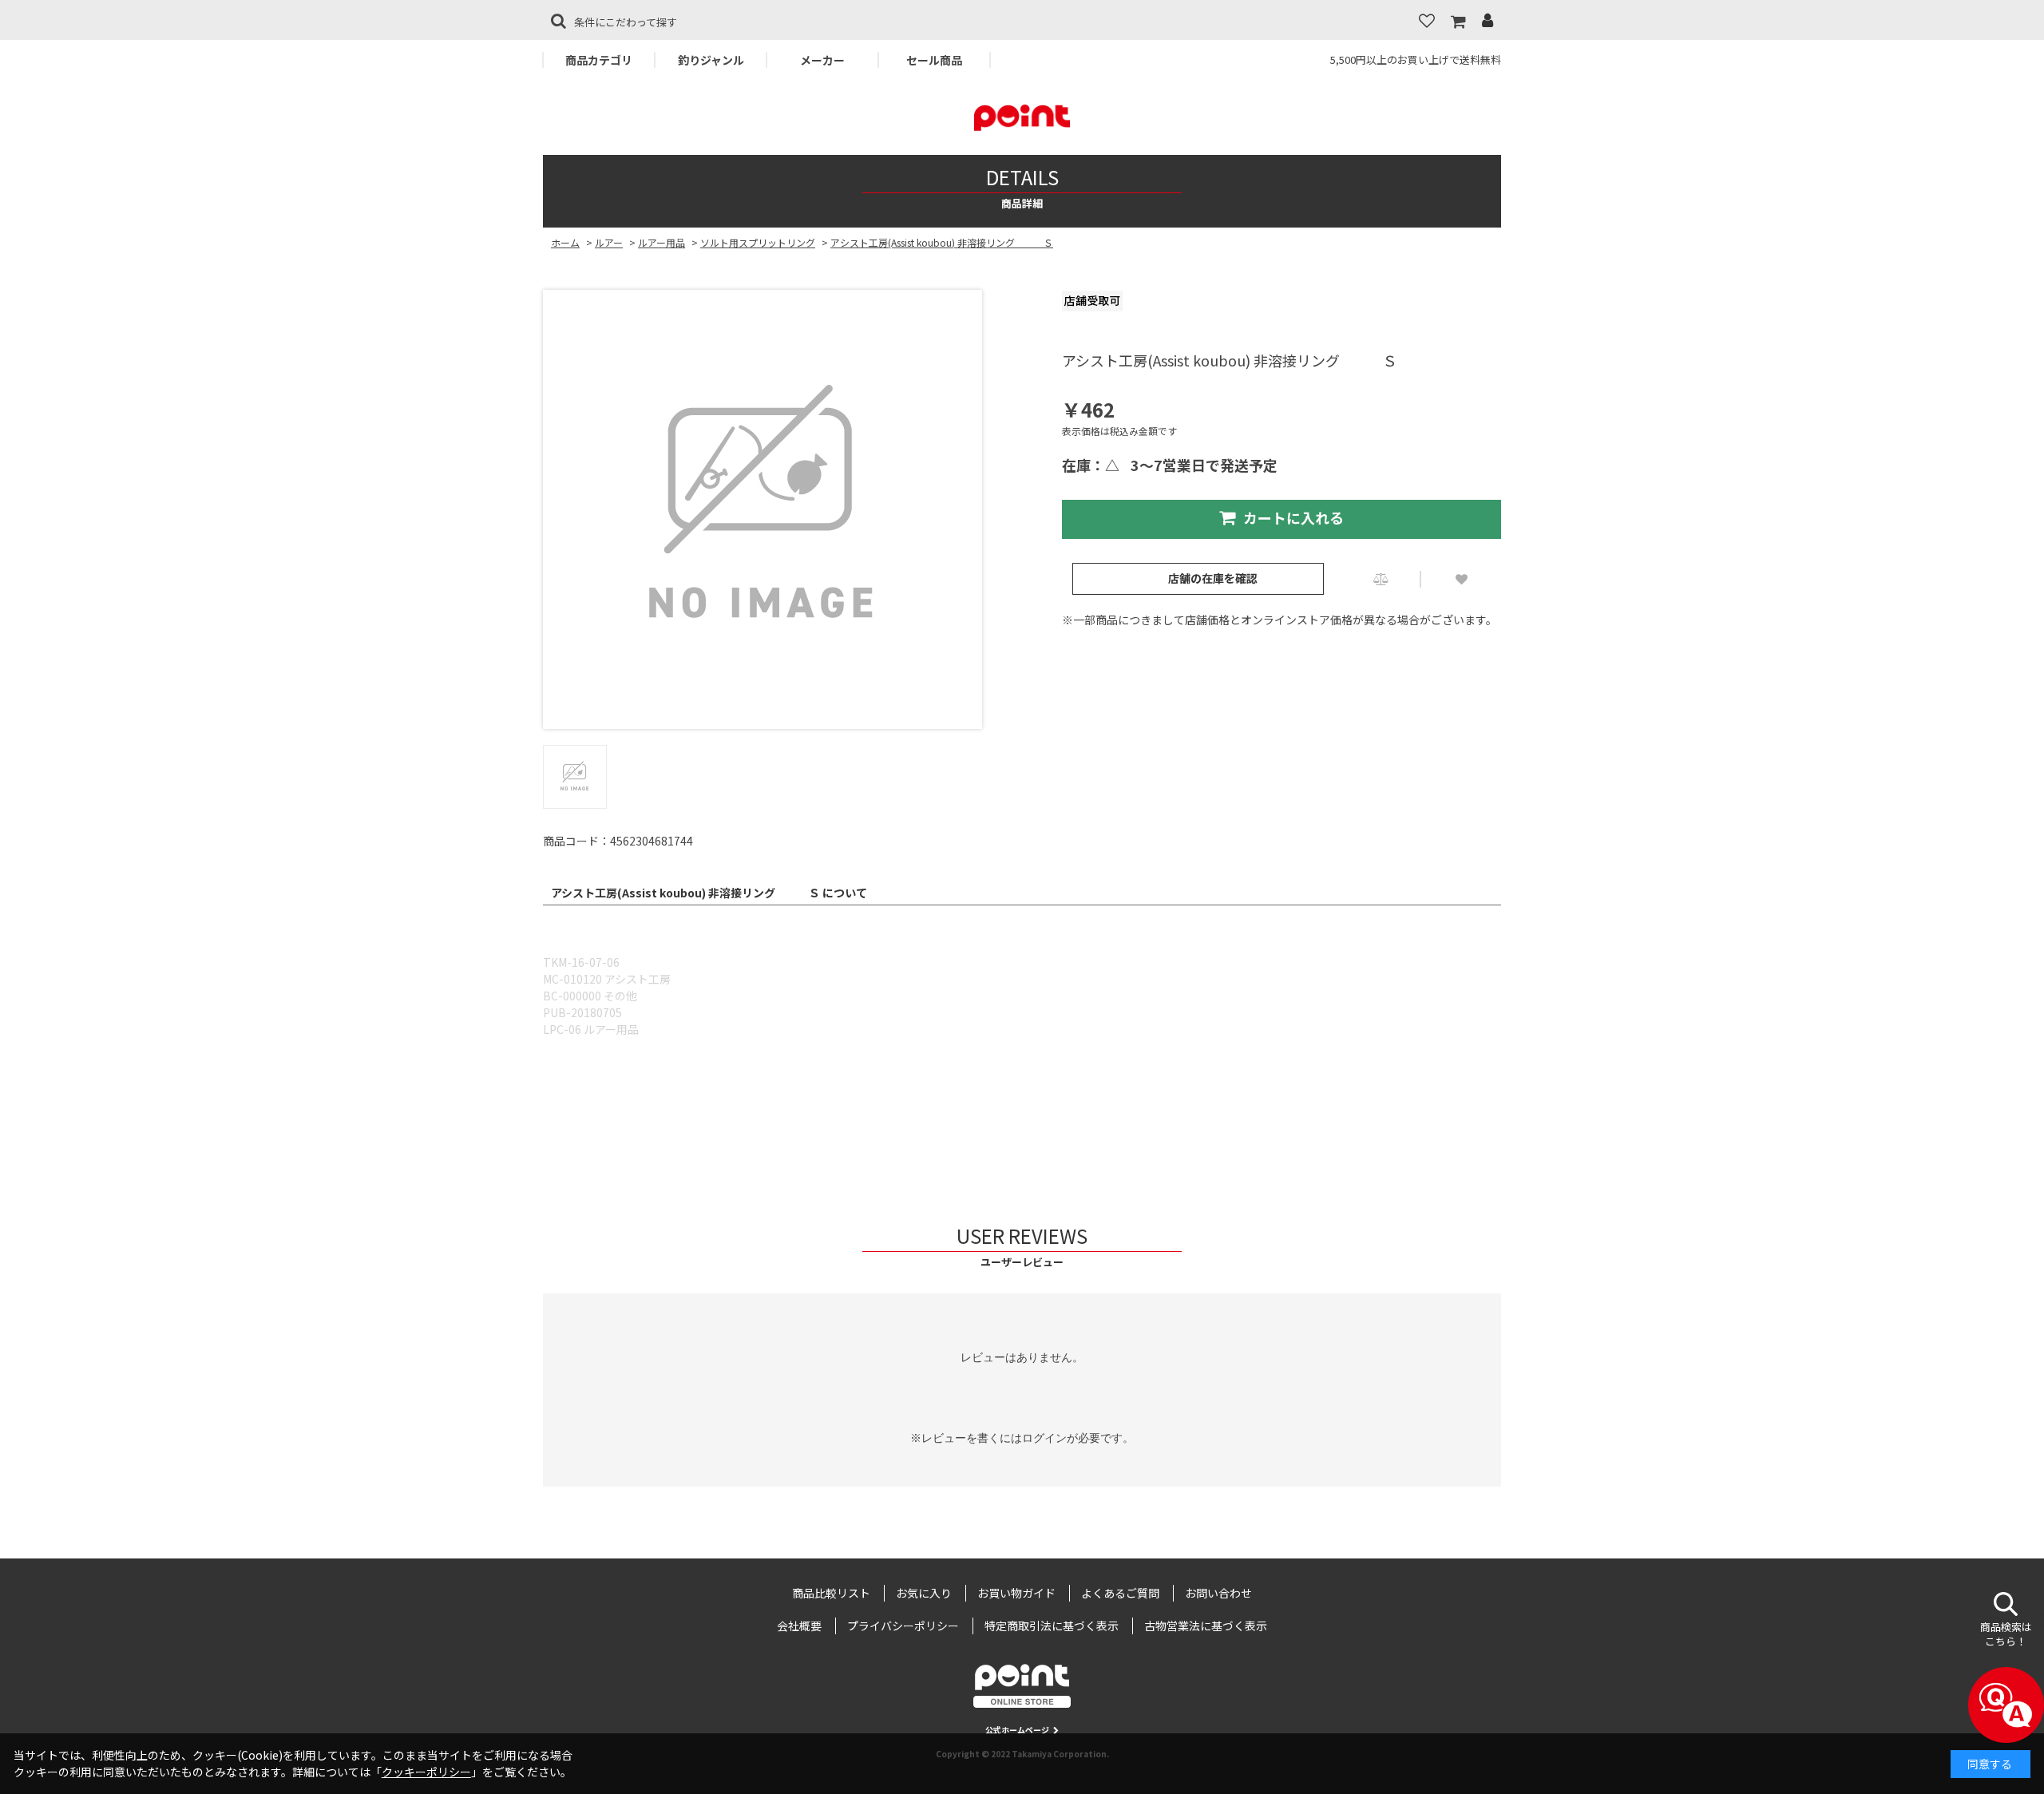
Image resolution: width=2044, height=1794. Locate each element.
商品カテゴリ (599, 60)
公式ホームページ (1017, 1730)
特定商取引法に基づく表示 (1052, 1626)
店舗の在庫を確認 (1213, 578)
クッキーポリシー (426, 1772)
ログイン (1044, 1438)
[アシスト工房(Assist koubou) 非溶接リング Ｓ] (763, 509)
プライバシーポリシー (903, 1626)
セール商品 (934, 60)
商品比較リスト (831, 1593)
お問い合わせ (1218, 1593)
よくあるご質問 (1120, 1593)
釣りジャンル (711, 60)
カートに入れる (1293, 517)
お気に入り (924, 1593)
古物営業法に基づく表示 (1206, 1626)
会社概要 (799, 1626)
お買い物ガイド (1016, 1593)
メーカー (822, 60)
